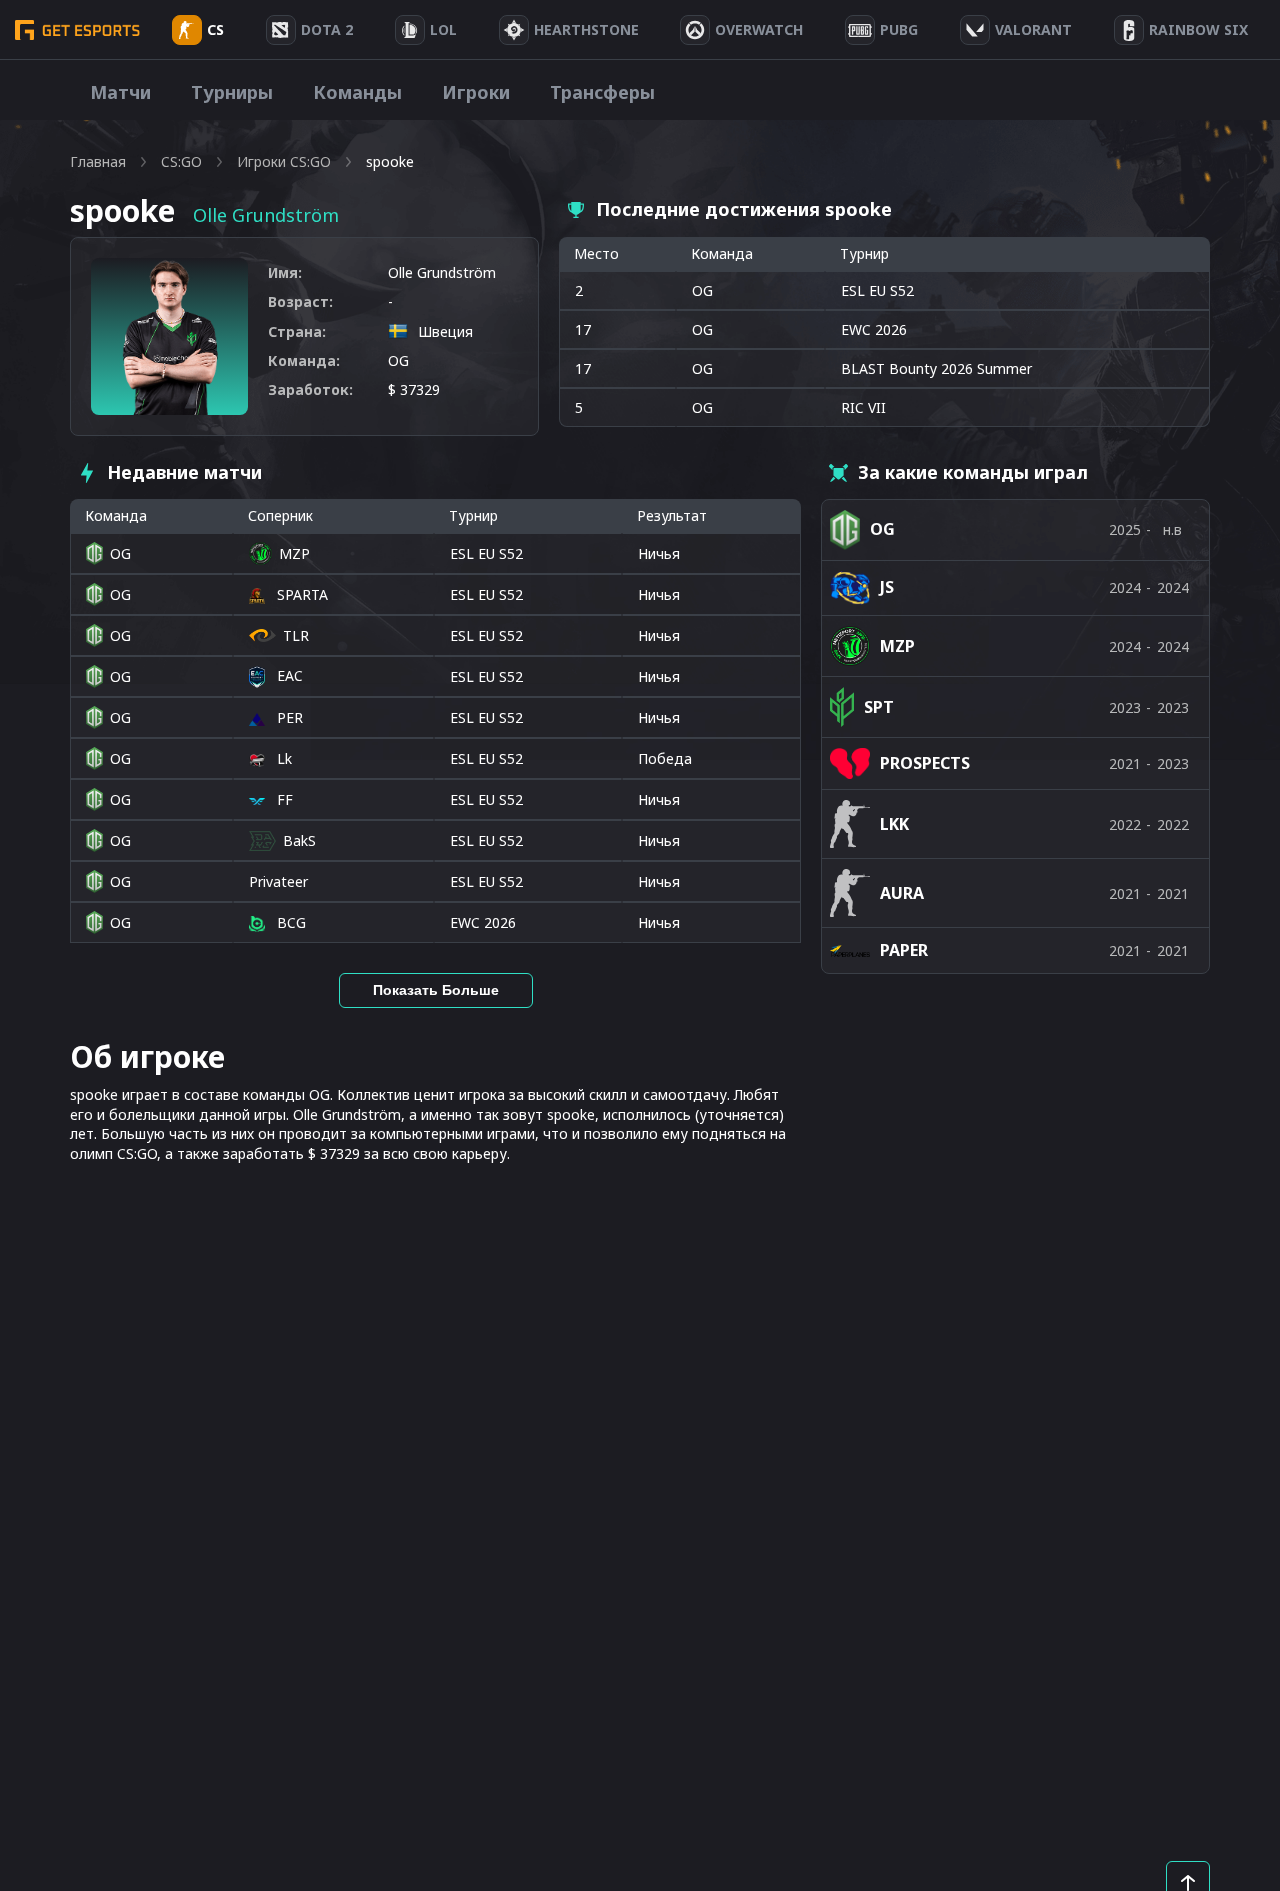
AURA (902, 893)
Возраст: (300, 301)
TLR (296, 635)
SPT (879, 707)
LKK (894, 824)
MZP (294, 553)
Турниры (232, 92)
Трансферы (602, 92)
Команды (357, 92)
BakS (299, 840)
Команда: (304, 360)
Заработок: (310, 389)
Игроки (476, 92)
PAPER (904, 950)
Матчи (120, 92)
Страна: (297, 331)
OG (398, 360)
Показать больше (436, 990)
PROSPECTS (925, 763)
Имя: (285, 272)
